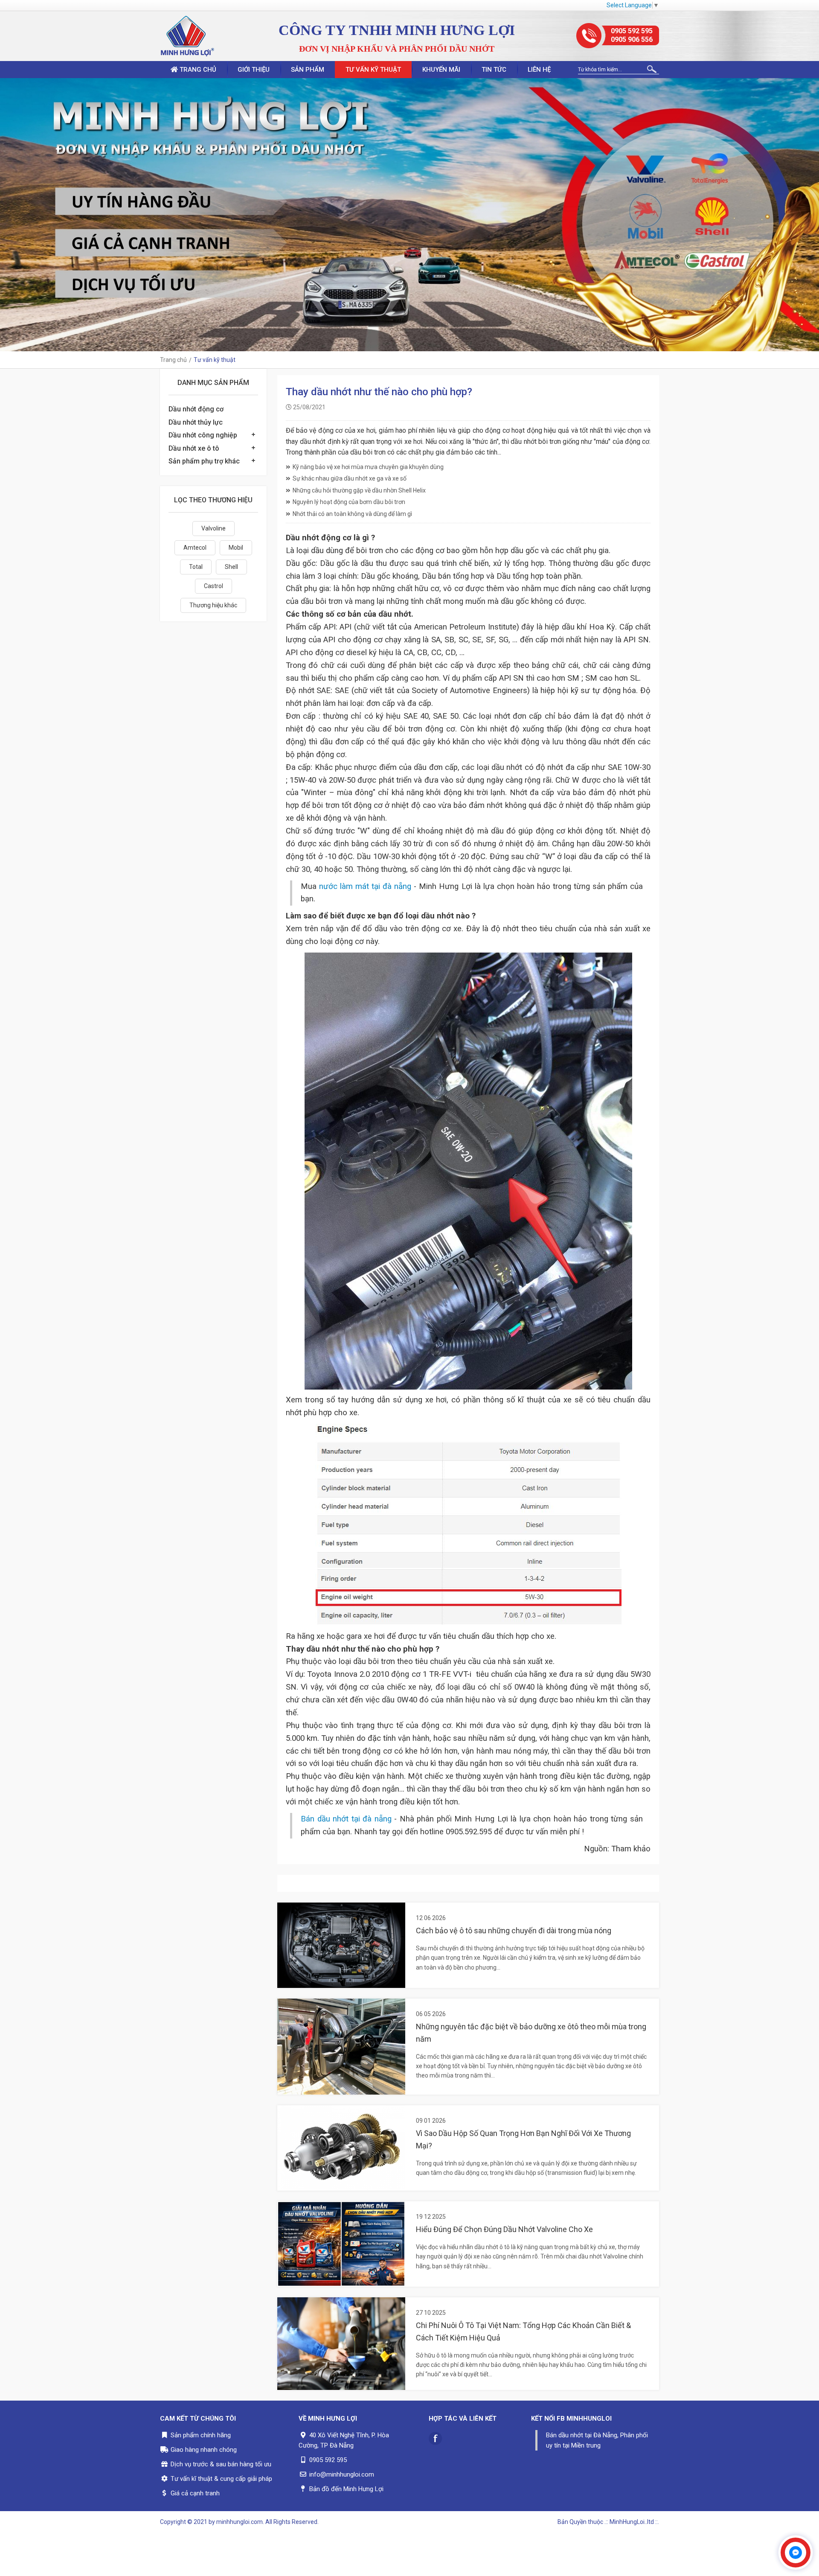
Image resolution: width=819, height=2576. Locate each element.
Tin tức (494, 70)
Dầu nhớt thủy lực (196, 422)
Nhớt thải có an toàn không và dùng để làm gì (352, 514)
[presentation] (9, 215)
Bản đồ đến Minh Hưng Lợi (346, 2489)
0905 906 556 (632, 39)
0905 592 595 (632, 31)
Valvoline (213, 528)
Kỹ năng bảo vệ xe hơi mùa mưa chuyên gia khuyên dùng (368, 467)
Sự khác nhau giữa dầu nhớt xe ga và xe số (350, 478)
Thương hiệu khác (213, 605)
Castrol (213, 586)
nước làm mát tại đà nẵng (365, 886)
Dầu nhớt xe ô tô (194, 448)
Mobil (236, 548)
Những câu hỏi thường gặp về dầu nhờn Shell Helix (359, 490)
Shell (231, 567)
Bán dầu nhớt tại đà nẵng (346, 1819)
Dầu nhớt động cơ (196, 409)
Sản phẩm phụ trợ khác (204, 461)
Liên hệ (539, 70)
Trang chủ (197, 70)
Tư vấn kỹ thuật (373, 70)
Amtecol (195, 548)
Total (196, 567)
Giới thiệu (254, 70)
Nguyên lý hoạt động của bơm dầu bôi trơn (349, 502)
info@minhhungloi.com (342, 2474)
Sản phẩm (308, 70)
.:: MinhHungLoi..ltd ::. (632, 2522)
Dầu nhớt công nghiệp (203, 435)
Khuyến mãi (441, 70)
